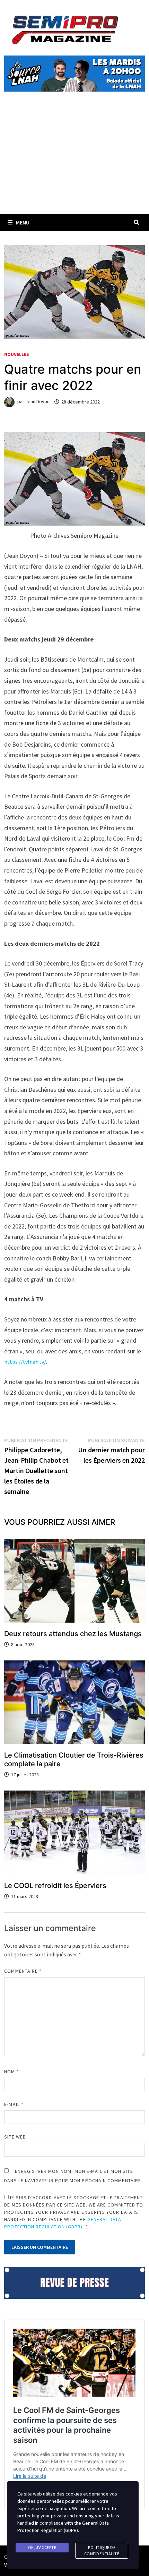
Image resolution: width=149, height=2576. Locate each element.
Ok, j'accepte (42, 2547)
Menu (23, 222)
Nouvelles (17, 354)
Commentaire (23, 1971)
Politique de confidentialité (102, 2551)
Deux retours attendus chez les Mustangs (73, 1634)
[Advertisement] (74, 161)
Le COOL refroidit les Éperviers (55, 1886)
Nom (11, 2072)
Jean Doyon (37, 402)
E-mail (14, 2104)
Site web (15, 2137)
